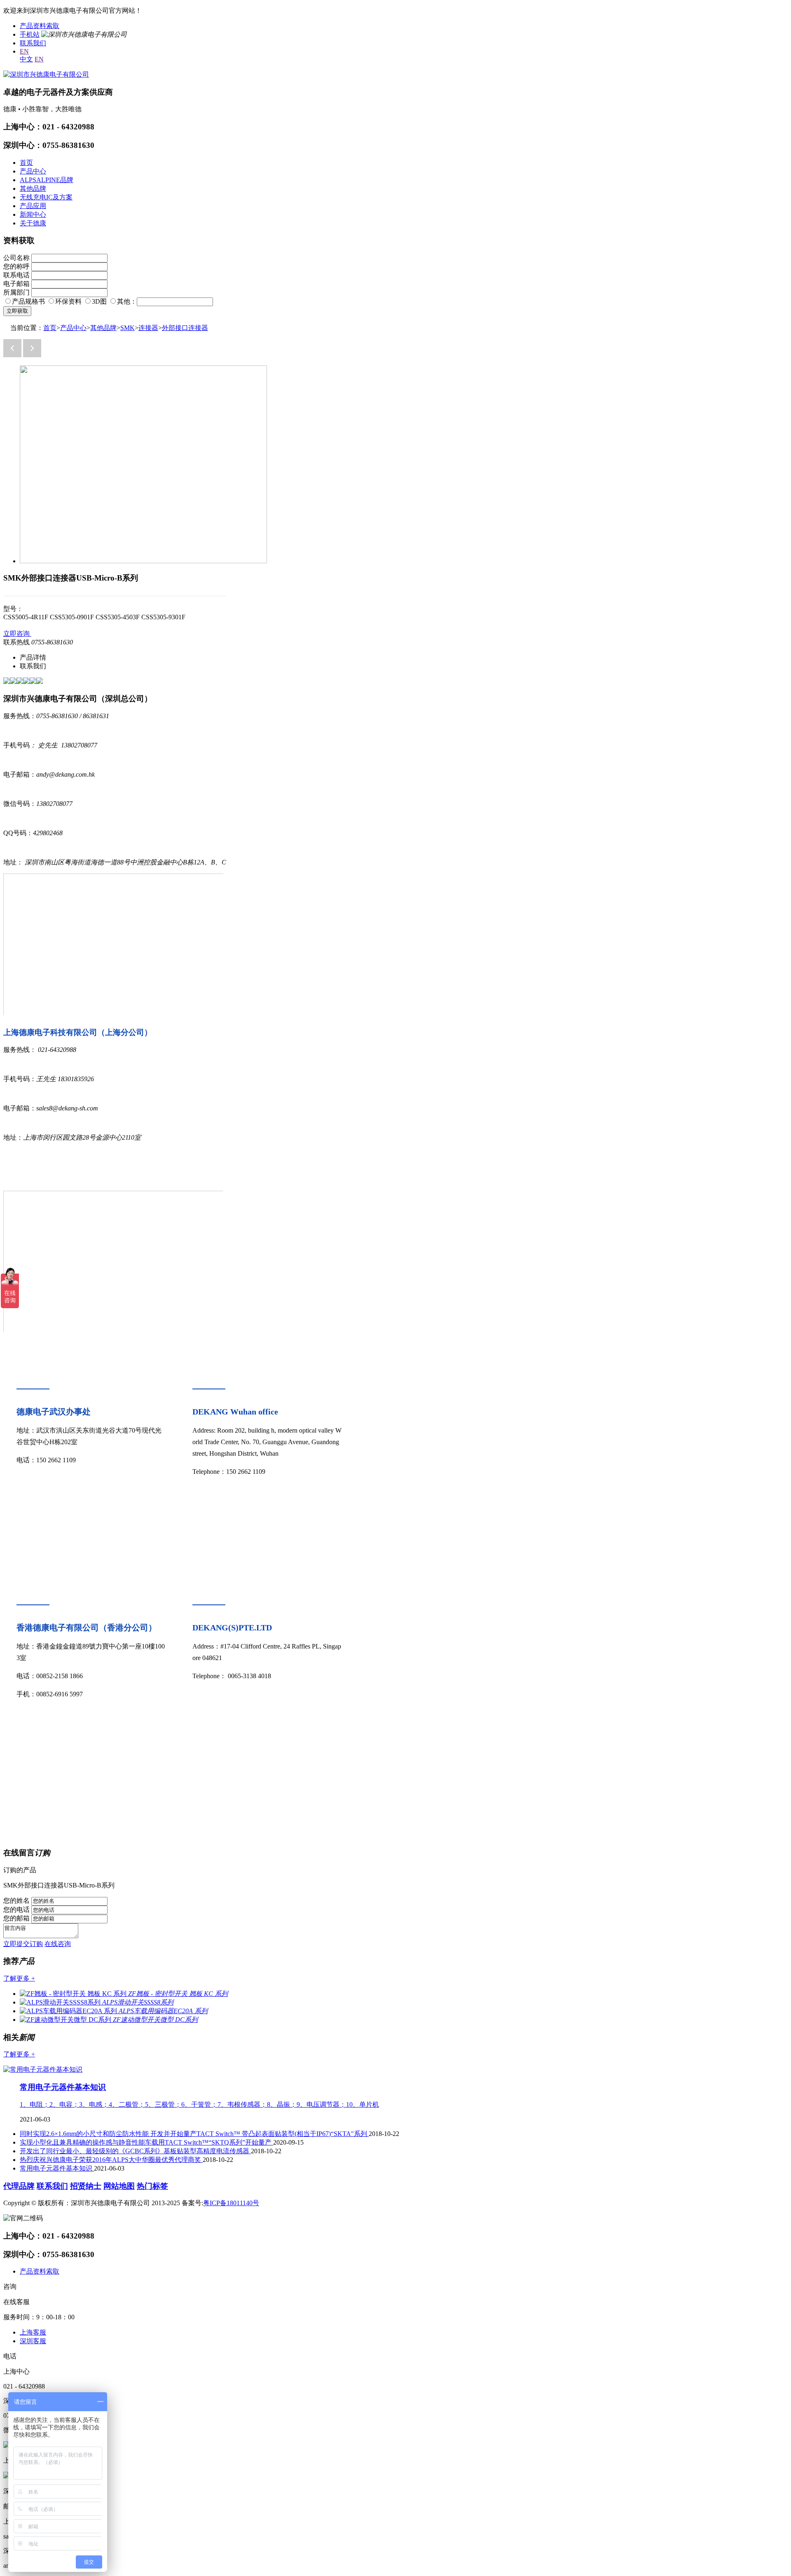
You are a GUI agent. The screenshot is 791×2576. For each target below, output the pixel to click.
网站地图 (119, 2186)
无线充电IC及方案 (46, 197)
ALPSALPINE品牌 (47, 180)
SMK (128, 328)
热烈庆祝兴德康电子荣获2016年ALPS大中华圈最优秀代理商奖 (111, 2160)
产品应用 (33, 206)
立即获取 (17, 311)
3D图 (99, 301)
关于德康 (33, 223)
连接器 (148, 328)
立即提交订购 (23, 1944)
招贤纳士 (86, 2186)
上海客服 (33, 2332)
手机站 (30, 34)
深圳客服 (33, 2341)
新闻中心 (33, 214)
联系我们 (33, 43)
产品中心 (33, 171)
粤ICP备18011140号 (231, 2203)
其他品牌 (33, 189)
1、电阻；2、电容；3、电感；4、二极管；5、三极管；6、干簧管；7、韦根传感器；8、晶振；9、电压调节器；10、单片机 (199, 2104)
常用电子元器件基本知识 (63, 2087)
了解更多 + (19, 1978)
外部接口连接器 (185, 328)
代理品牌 (19, 2186)
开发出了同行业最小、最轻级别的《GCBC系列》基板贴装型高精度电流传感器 (135, 2151)
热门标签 (152, 2186)
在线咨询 (58, 1944)
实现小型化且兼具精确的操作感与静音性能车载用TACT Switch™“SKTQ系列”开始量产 (146, 2142)
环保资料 (68, 301)
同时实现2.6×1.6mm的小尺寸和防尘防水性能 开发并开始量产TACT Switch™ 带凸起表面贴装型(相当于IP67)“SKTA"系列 (194, 2134)
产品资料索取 (40, 26)
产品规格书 (28, 301)
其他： (127, 301)
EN (24, 51)
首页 (26, 163)
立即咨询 (17, 633)
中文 (26, 59)
